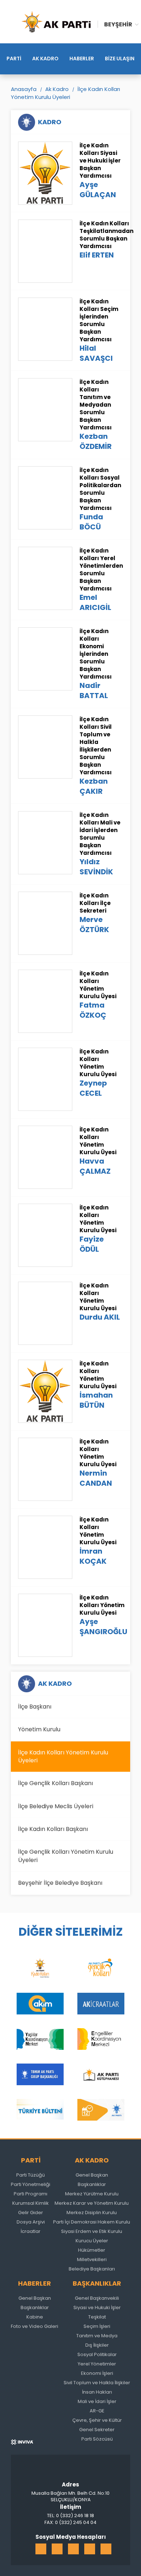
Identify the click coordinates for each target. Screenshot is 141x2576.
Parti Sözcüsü (97, 2439)
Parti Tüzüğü (31, 2175)
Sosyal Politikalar (97, 2354)
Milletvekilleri (92, 2259)
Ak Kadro (57, 89)
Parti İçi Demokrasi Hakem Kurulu (92, 2222)
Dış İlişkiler (97, 2345)
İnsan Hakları (97, 2392)
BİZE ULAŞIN (120, 59)
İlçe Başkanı (35, 1707)
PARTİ (14, 59)
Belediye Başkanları (92, 2269)
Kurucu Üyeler (92, 2241)
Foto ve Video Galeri (35, 2326)
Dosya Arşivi (31, 2222)
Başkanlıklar (92, 2184)
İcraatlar (31, 2231)
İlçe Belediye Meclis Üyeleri (56, 1806)
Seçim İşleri (97, 2326)
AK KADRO (45, 59)
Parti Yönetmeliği (31, 2184)
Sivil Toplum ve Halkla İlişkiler (97, 2383)
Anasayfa (24, 89)
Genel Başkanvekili (97, 2298)
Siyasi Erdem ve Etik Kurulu (92, 2231)
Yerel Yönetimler (97, 2364)
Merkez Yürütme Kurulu (92, 2194)
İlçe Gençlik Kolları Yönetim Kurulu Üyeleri (66, 1856)
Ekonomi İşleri (97, 2373)
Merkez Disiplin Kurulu (92, 2213)
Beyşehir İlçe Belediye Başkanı (60, 1883)
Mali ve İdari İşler (97, 2401)
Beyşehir (118, 24)
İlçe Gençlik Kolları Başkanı (55, 1783)
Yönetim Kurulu (39, 1729)
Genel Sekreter (97, 2430)
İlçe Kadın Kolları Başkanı (53, 1829)
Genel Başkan (92, 2175)
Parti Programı (31, 2194)
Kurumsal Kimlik (31, 2203)
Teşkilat (97, 2317)
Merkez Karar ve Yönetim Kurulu (92, 2203)
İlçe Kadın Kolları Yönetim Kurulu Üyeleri (65, 93)
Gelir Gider (31, 2213)
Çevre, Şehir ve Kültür (97, 2420)
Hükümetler (92, 2250)
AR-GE (97, 2411)
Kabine (35, 2317)
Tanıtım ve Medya (97, 2336)
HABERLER (82, 59)
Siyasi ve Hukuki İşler (97, 2307)
